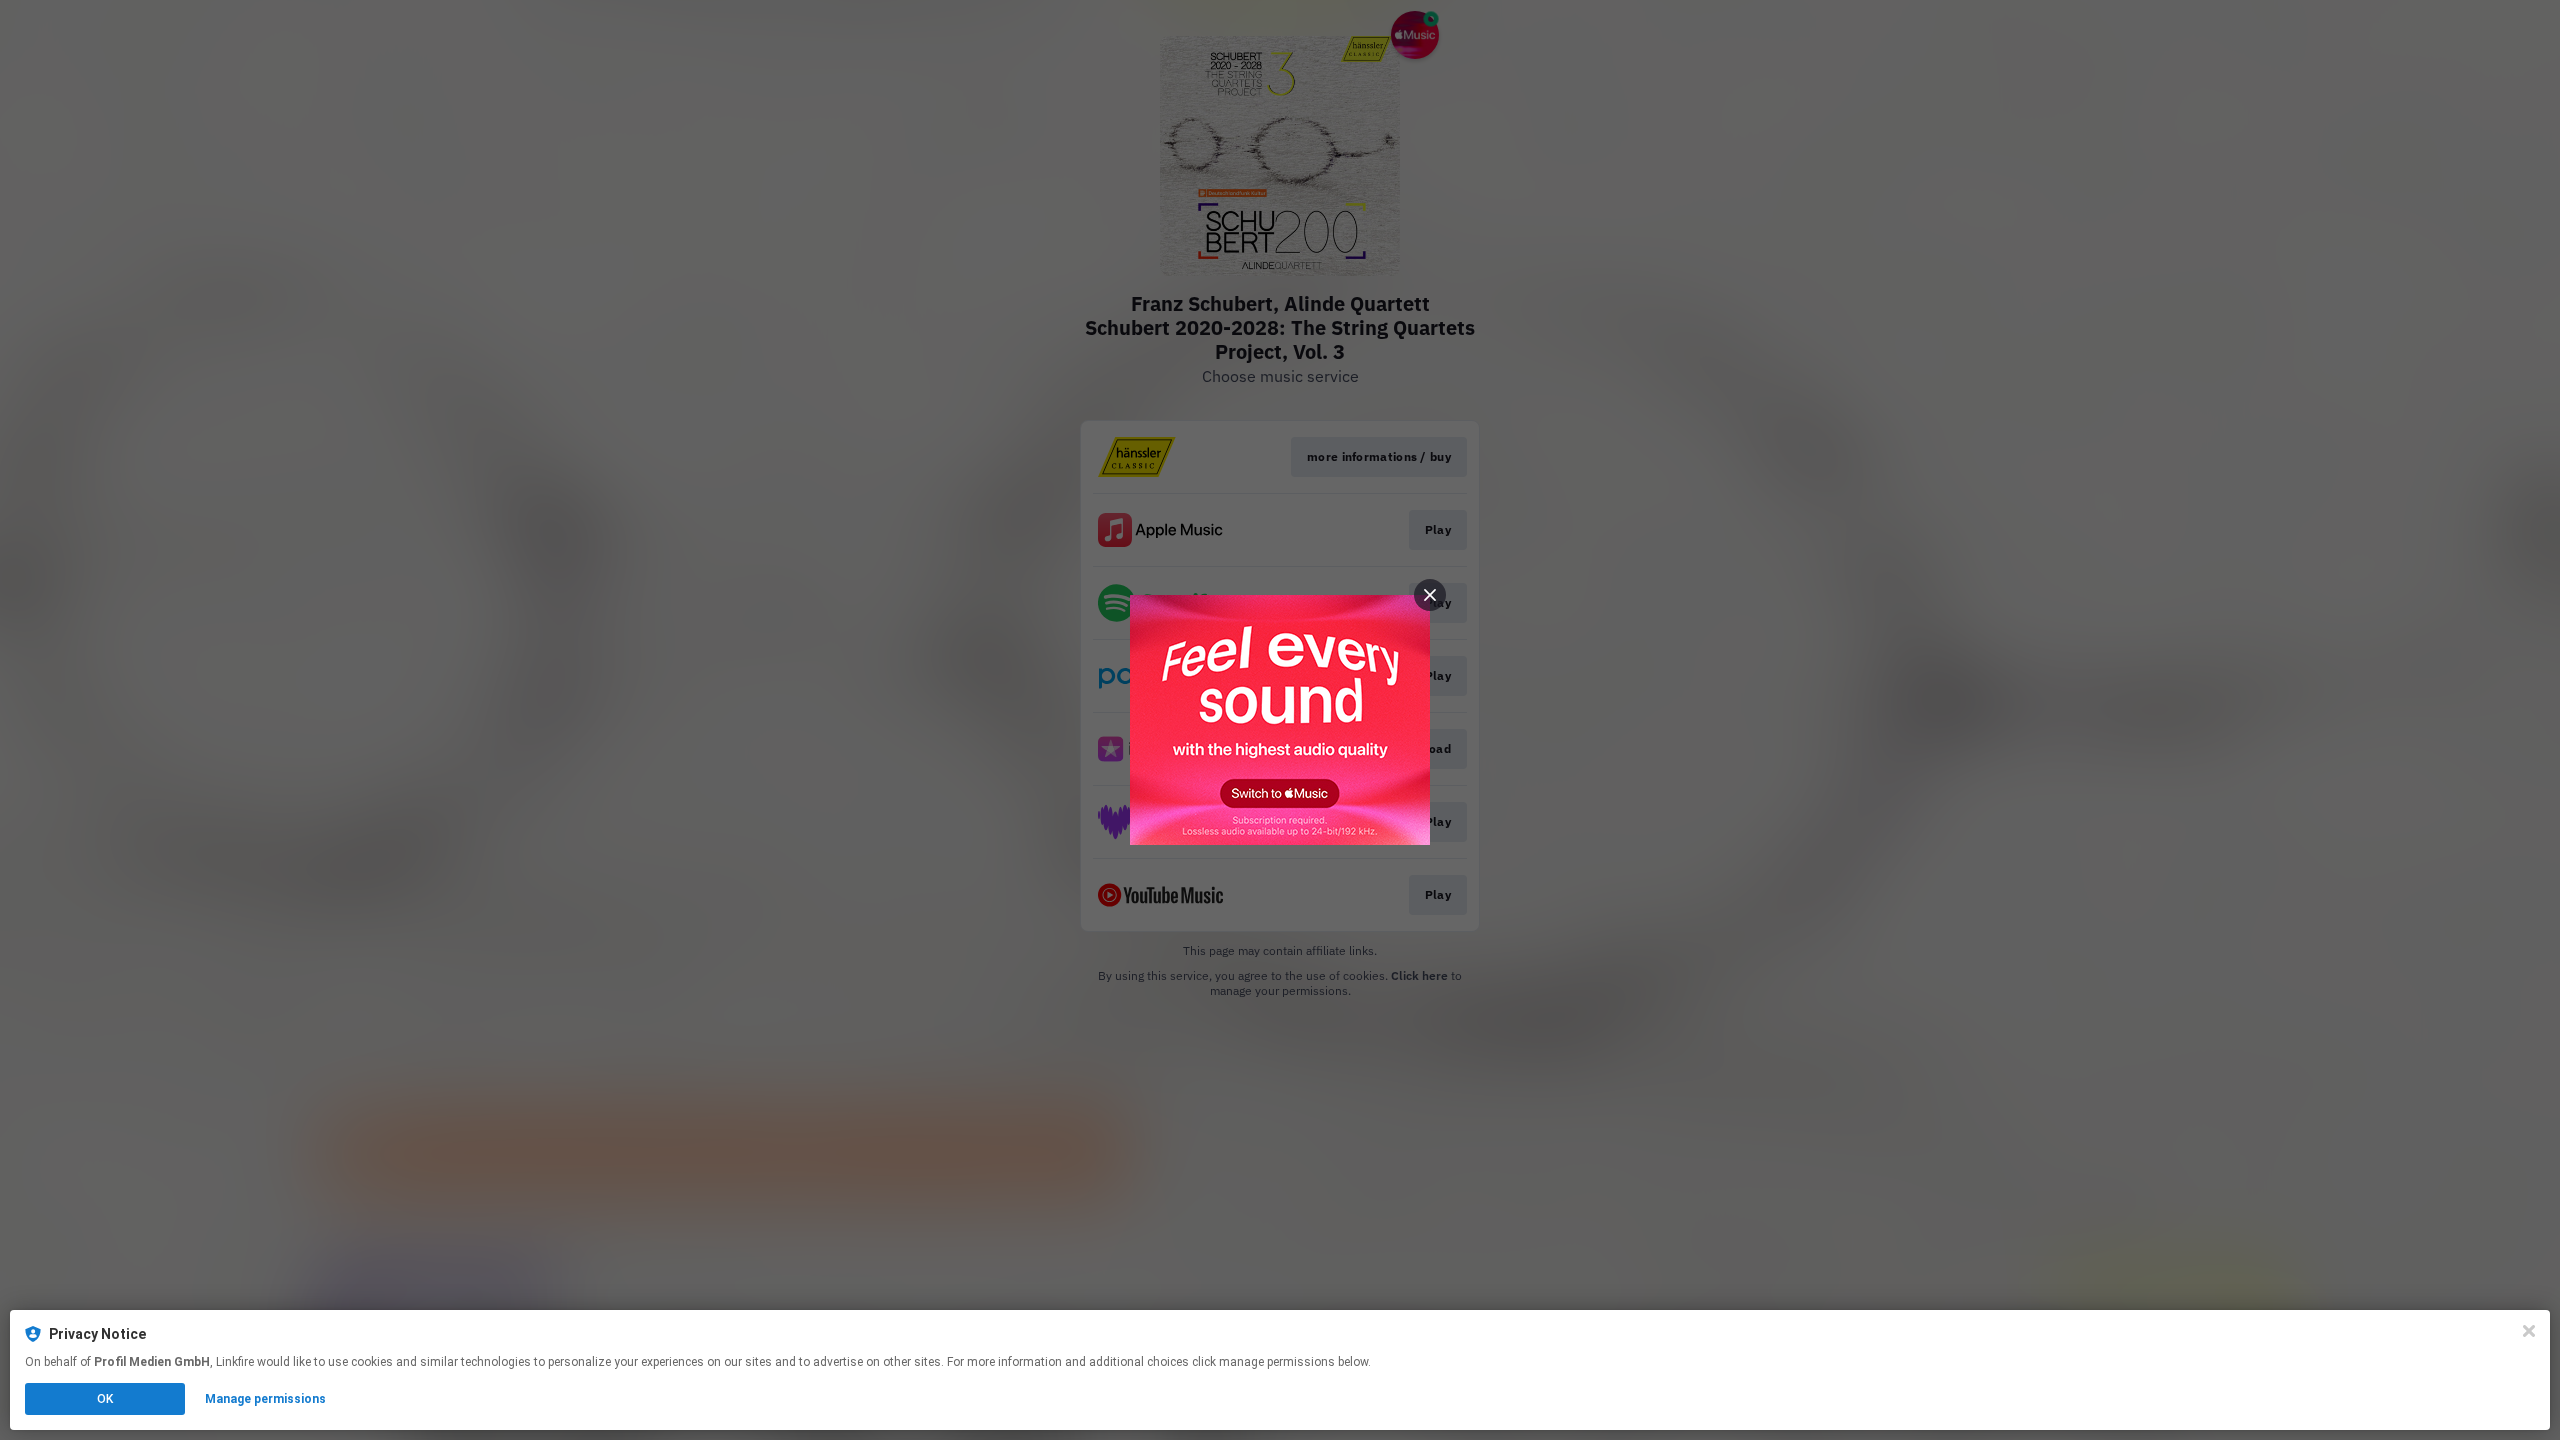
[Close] (2529, 1331)
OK (105, 1399)
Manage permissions (265, 1399)
